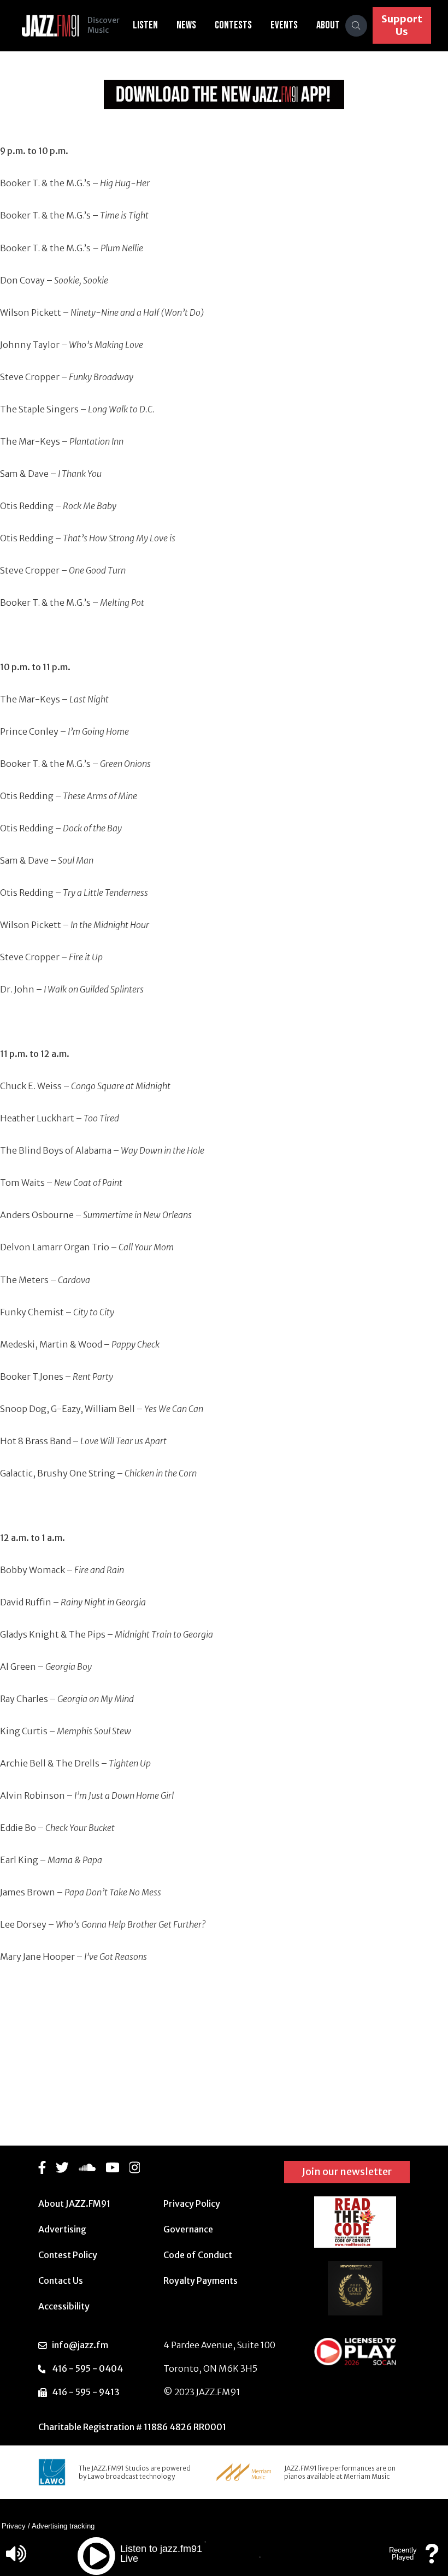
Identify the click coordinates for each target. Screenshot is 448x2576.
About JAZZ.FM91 (74, 2203)
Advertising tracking (63, 2526)
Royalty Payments (201, 2280)
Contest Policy (68, 2255)
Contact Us (61, 2280)
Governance (188, 2229)
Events (284, 25)
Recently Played (403, 2554)
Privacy (14, 2526)
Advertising (62, 2229)
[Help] (432, 2559)
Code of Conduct (198, 2255)
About (328, 25)
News (186, 25)
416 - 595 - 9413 (86, 2392)
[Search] (356, 26)
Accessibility (64, 2306)
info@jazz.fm (80, 2345)
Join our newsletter (347, 2172)
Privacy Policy (192, 2203)
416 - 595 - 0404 (87, 2368)
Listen (145, 25)
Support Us (402, 25)
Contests (233, 25)
